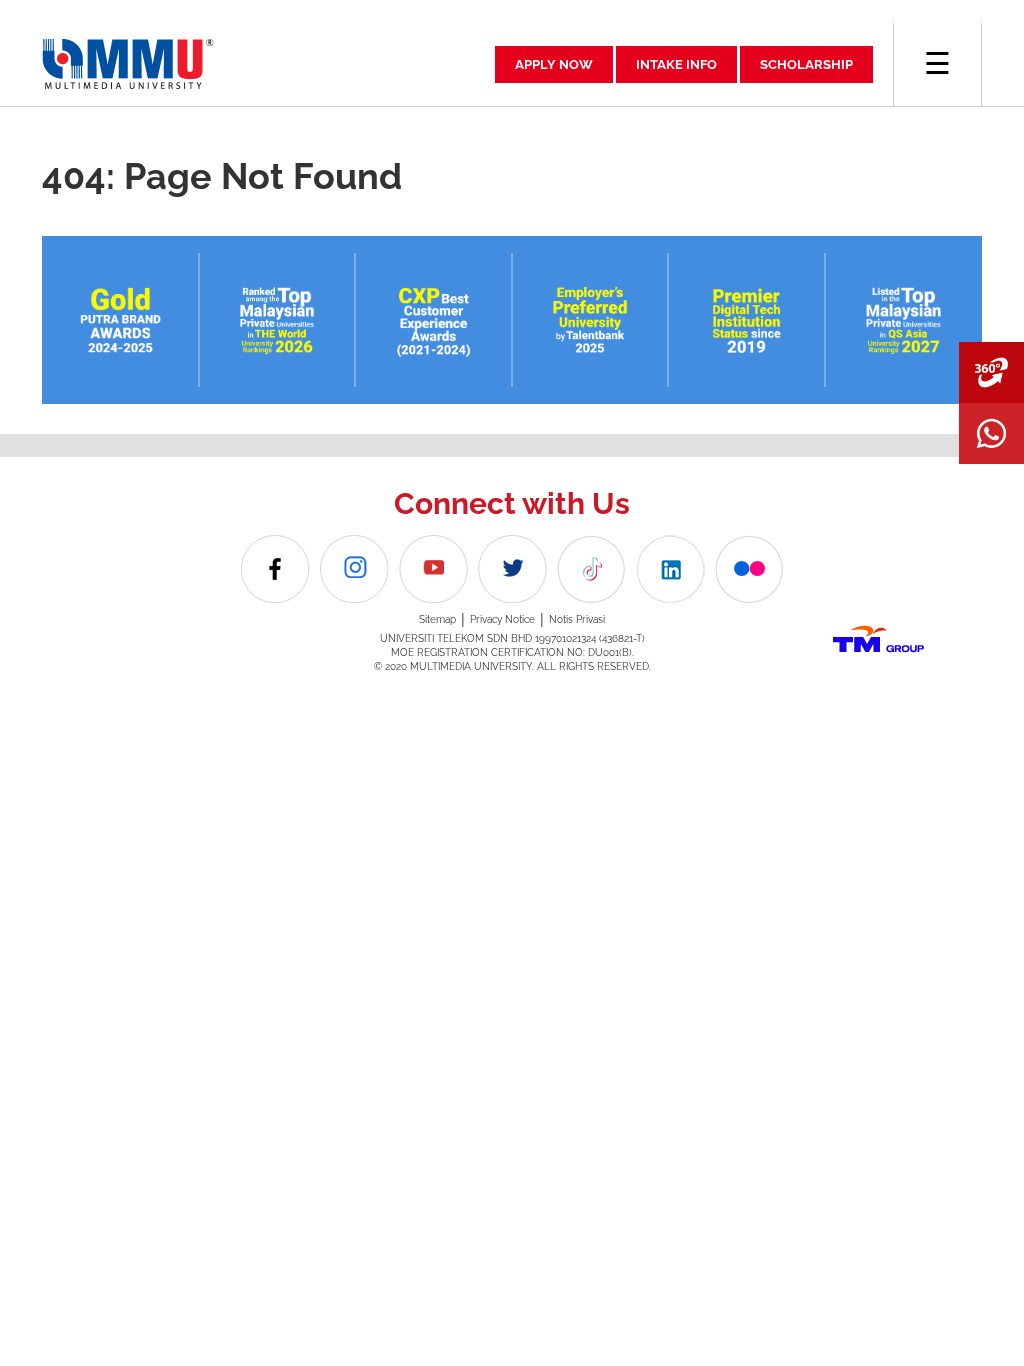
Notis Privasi (577, 619)
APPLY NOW (554, 64)
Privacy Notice (502, 619)
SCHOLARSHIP (806, 64)
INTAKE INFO (676, 64)
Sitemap (437, 619)
